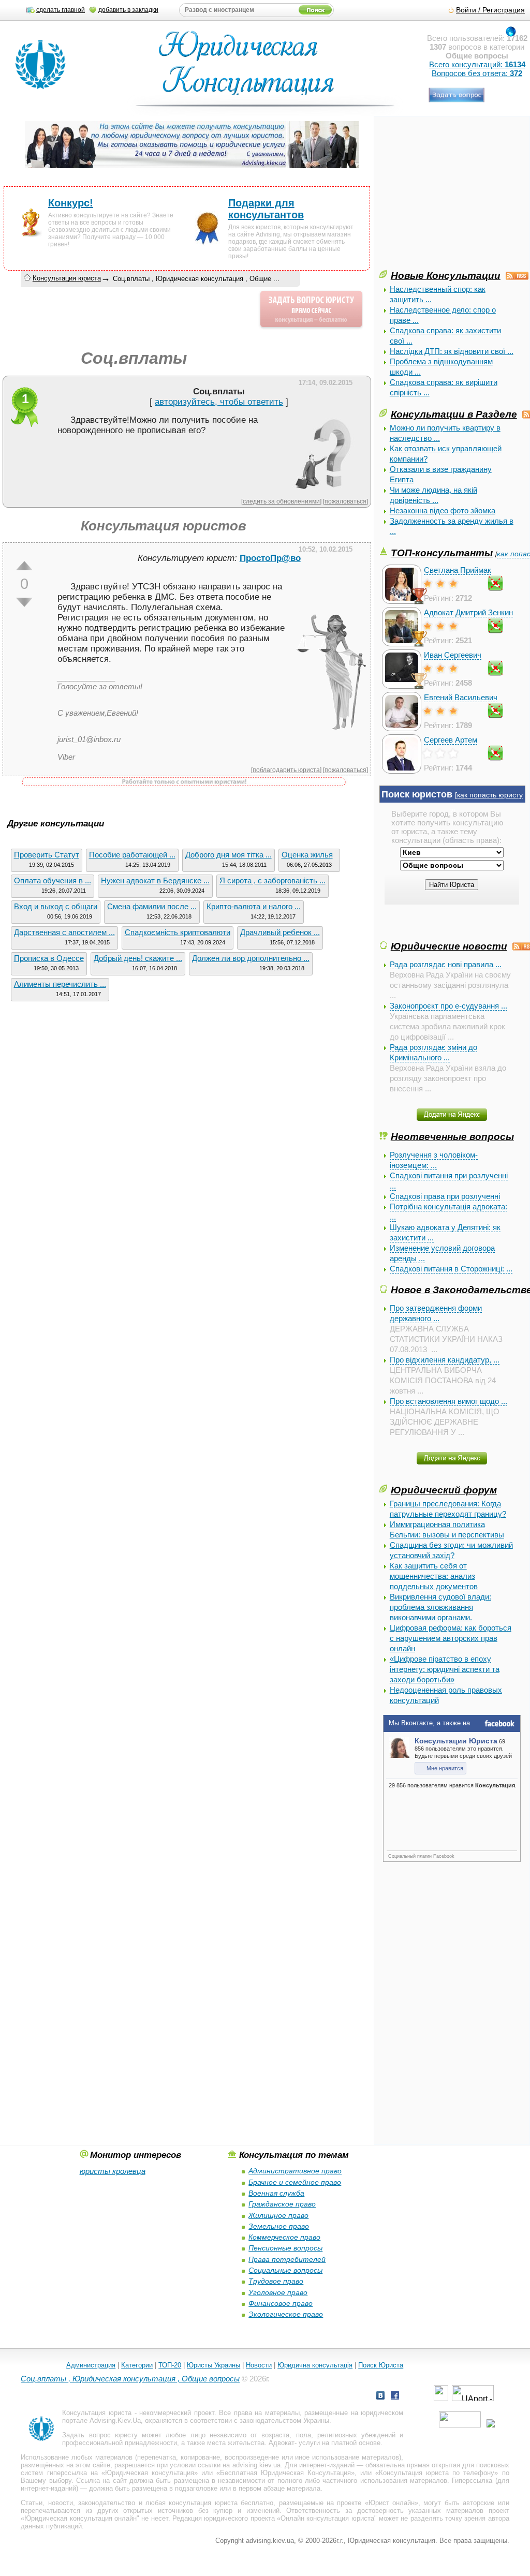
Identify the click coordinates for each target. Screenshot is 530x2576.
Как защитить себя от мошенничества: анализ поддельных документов (434, 1576)
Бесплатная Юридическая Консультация (285, 2473)
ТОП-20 (170, 2365)
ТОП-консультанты (442, 553)
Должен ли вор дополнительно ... (251, 958)
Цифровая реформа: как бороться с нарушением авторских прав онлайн (451, 1638)
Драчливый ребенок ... (280, 932)
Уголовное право (278, 2292)
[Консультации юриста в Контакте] (380, 2397)
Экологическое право (286, 2314)
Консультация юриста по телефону (437, 2473)
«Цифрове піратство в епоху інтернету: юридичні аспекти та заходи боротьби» (445, 1669)
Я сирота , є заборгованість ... (273, 880)
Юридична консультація (315, 2365)
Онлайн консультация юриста (327, 2518)
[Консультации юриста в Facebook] (395, 2397)
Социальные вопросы (285, 2270)
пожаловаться (345, 501)
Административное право (295, 2171)
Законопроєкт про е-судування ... (448, 1006)
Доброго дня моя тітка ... (229, 855)
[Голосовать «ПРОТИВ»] (24, 602)
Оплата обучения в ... (53, 880)
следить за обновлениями (281, 501)
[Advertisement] (455, 196)
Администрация (91, 2365)
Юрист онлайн (392, 2503)
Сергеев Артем (451, 740)
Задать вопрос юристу (100, 2435)
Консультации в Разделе (454, 414)
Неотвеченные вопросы (452, 1136)
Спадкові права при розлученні (445, 1196)
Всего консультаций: (477, 64)
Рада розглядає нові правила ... (446, 964)
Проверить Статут (47, 855)
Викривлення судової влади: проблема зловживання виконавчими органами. (440, 1607)
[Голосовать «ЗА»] (24, 566)
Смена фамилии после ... (152, 906)
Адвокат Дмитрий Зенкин (468, 612)
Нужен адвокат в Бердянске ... (155, 880)
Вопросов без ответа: (477, 73)
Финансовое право (281, 2303)
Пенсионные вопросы (285, 2248)
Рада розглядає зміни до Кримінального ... (433, 1052)
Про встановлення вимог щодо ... (448, 1401)
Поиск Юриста (381, 2365)
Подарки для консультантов (266, 209)
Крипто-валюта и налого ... (254, 906)
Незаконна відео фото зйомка (443, 510)
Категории (137, 2365)
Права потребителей (287, 2259)
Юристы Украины (214, 2365)
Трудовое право (276, 2281)
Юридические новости (449, 946)
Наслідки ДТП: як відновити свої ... (452, 351)
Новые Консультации (446, 275)
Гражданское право (282, 2204)
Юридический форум (444, 1490)
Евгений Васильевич (461, 697)
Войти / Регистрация (490, 10)
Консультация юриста (67, 278)
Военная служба (276, 2193)
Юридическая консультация (150, 2473)
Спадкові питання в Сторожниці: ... (451, 1269)
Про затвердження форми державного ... (436, 1313)
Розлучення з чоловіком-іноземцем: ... (434, 1160)
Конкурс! (71, 203)
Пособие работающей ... (132, 855)
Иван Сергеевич (453, 655)
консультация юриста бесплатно (221, 2503)
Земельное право (279, 2226)
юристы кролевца (113, 2171)
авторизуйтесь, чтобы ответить (219, 402)
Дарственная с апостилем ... (64, 932)
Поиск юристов (417, 794)
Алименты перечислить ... (60, 984)
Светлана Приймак (458, 570)
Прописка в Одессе (49, 958)
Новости (259, 2365)
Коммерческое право (284, 2237)
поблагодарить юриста (286, 770)
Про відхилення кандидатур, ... (445, 1360)
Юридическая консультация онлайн (80, 2518)
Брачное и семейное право (295, 2182)
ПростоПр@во (270, 558)
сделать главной (61, 10)
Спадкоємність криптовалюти (178, 932)
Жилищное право (278, 2215)
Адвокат (282, 2443)
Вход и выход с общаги (56, 906)
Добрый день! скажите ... (138, 958)
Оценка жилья (307, 855)
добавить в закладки (128, 10)
